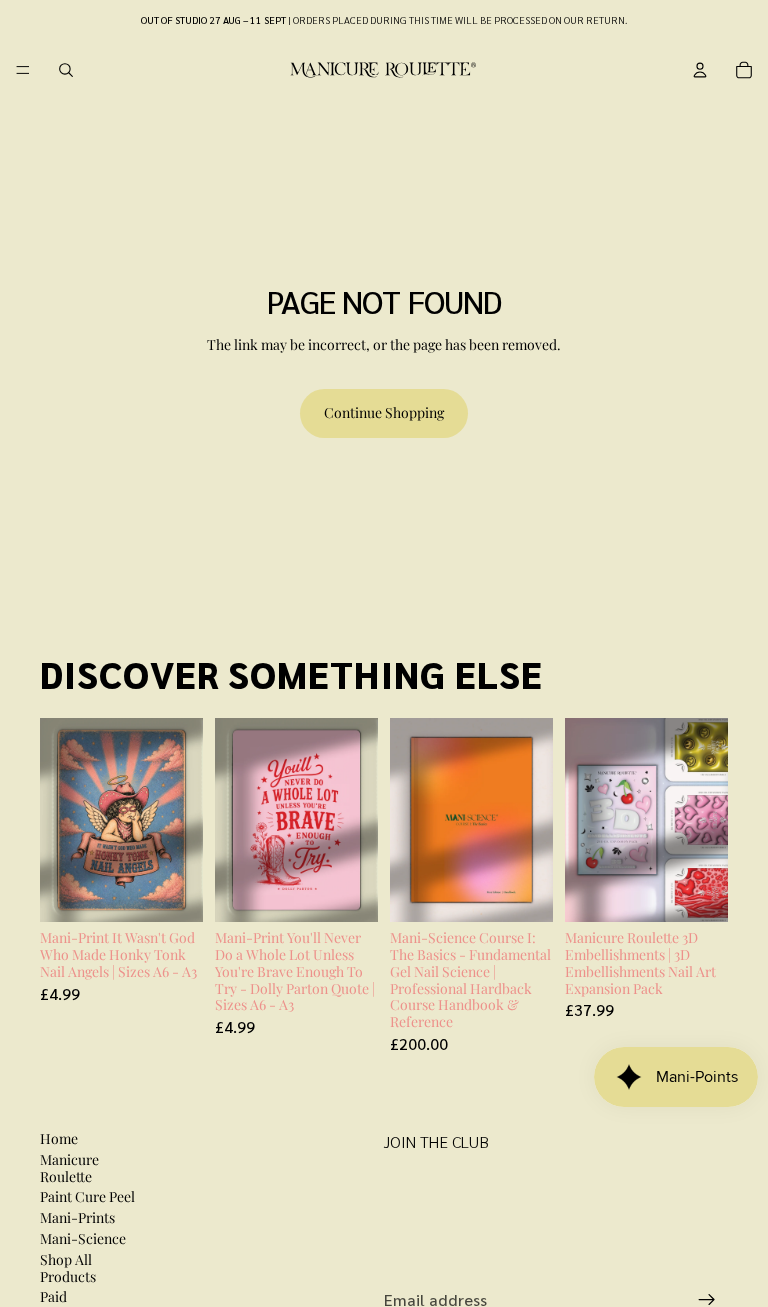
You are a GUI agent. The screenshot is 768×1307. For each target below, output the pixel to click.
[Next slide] (531, 820)
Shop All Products (68, 1268)
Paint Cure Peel (87, 1196)
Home (59, 1138)
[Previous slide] (412, 820)
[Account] (700, 70)
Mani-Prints (77, 1217)
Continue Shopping (384, 412)
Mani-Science (83, 1238)
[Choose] (172, 891)
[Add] (522, 891)
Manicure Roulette (69, 1168)
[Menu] (23, 70)
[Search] (66, 70)
